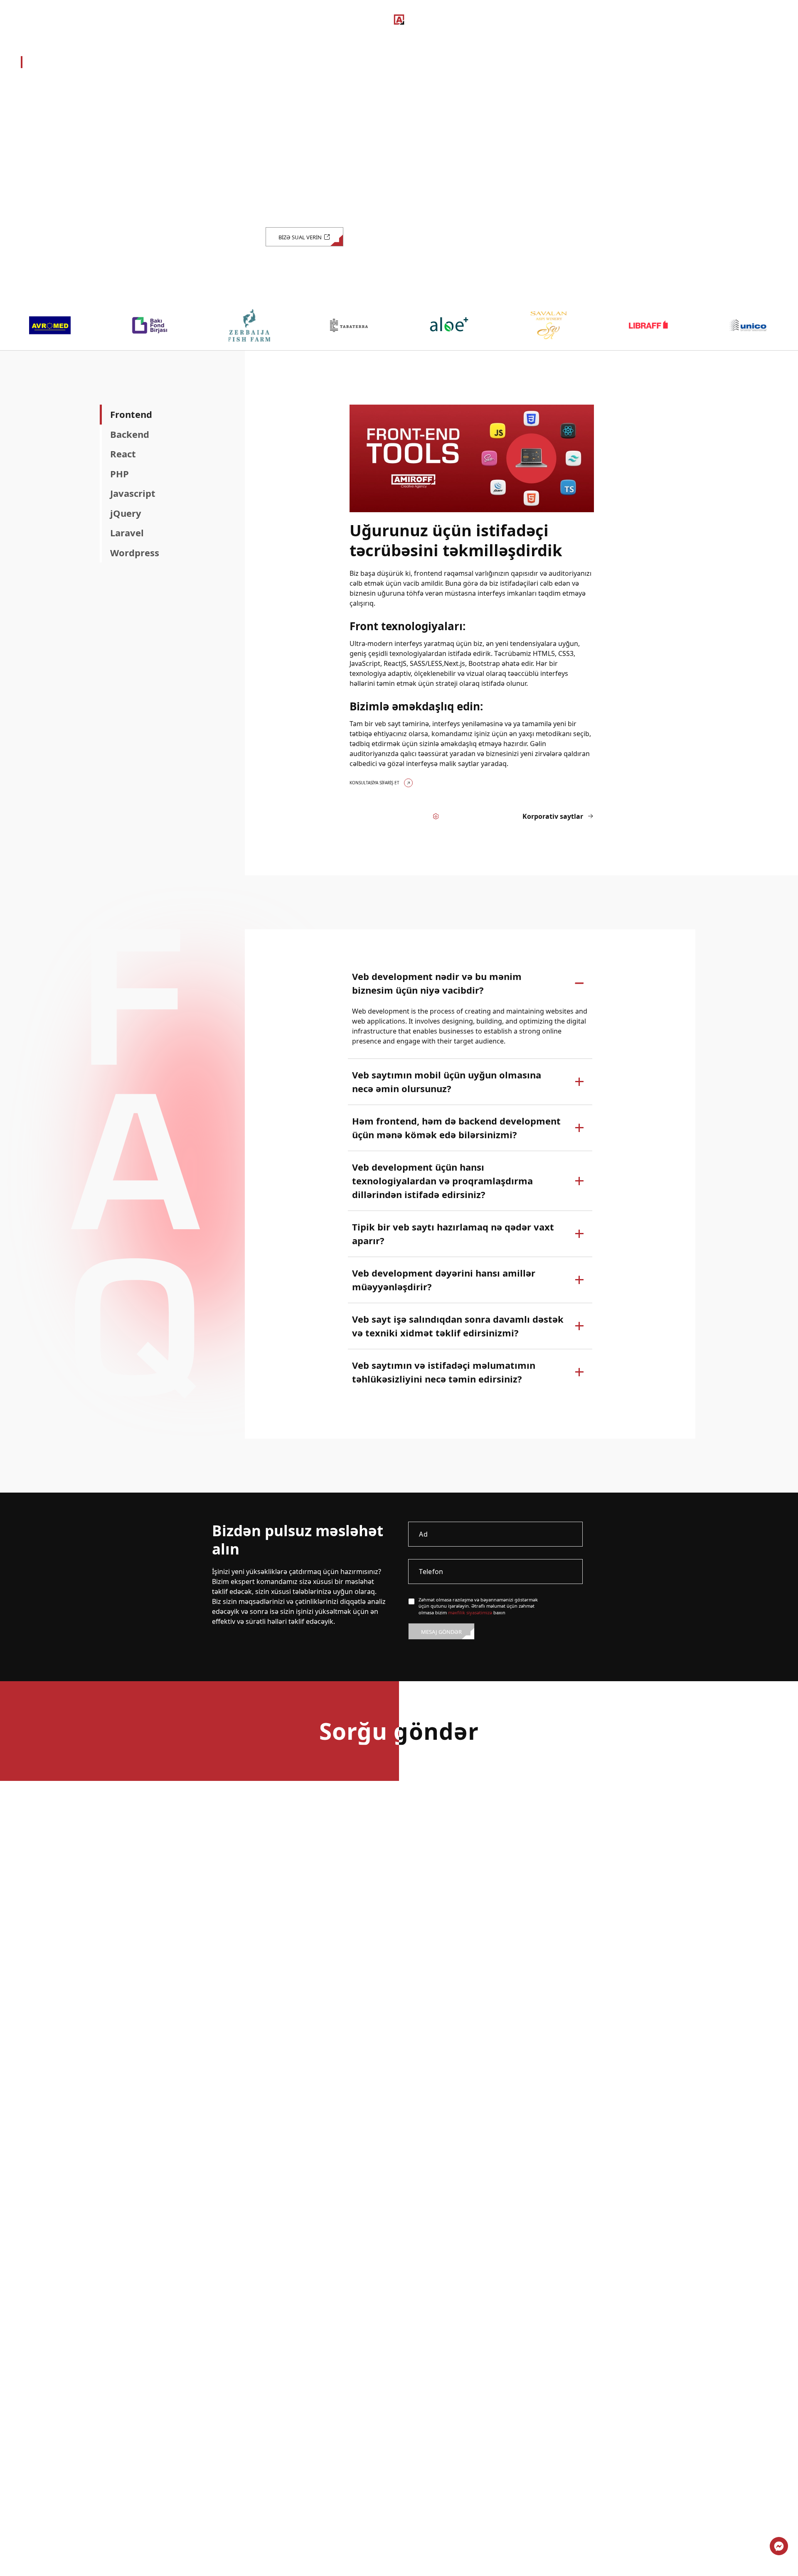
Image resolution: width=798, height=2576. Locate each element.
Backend (130, 435)
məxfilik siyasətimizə (470, 1612)
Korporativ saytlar (57, 82)
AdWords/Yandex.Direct (67, 163)
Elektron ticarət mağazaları (75, 102)
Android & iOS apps (58, 123)
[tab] (164, 415)
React (123, 454)
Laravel (127, 533)
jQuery (126, 513)
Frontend (131, 415)
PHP (119, 474)
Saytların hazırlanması (71, 62)
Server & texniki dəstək (66, 183)
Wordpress (135, 553)
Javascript (133, 494)
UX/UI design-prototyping (71, 142)
